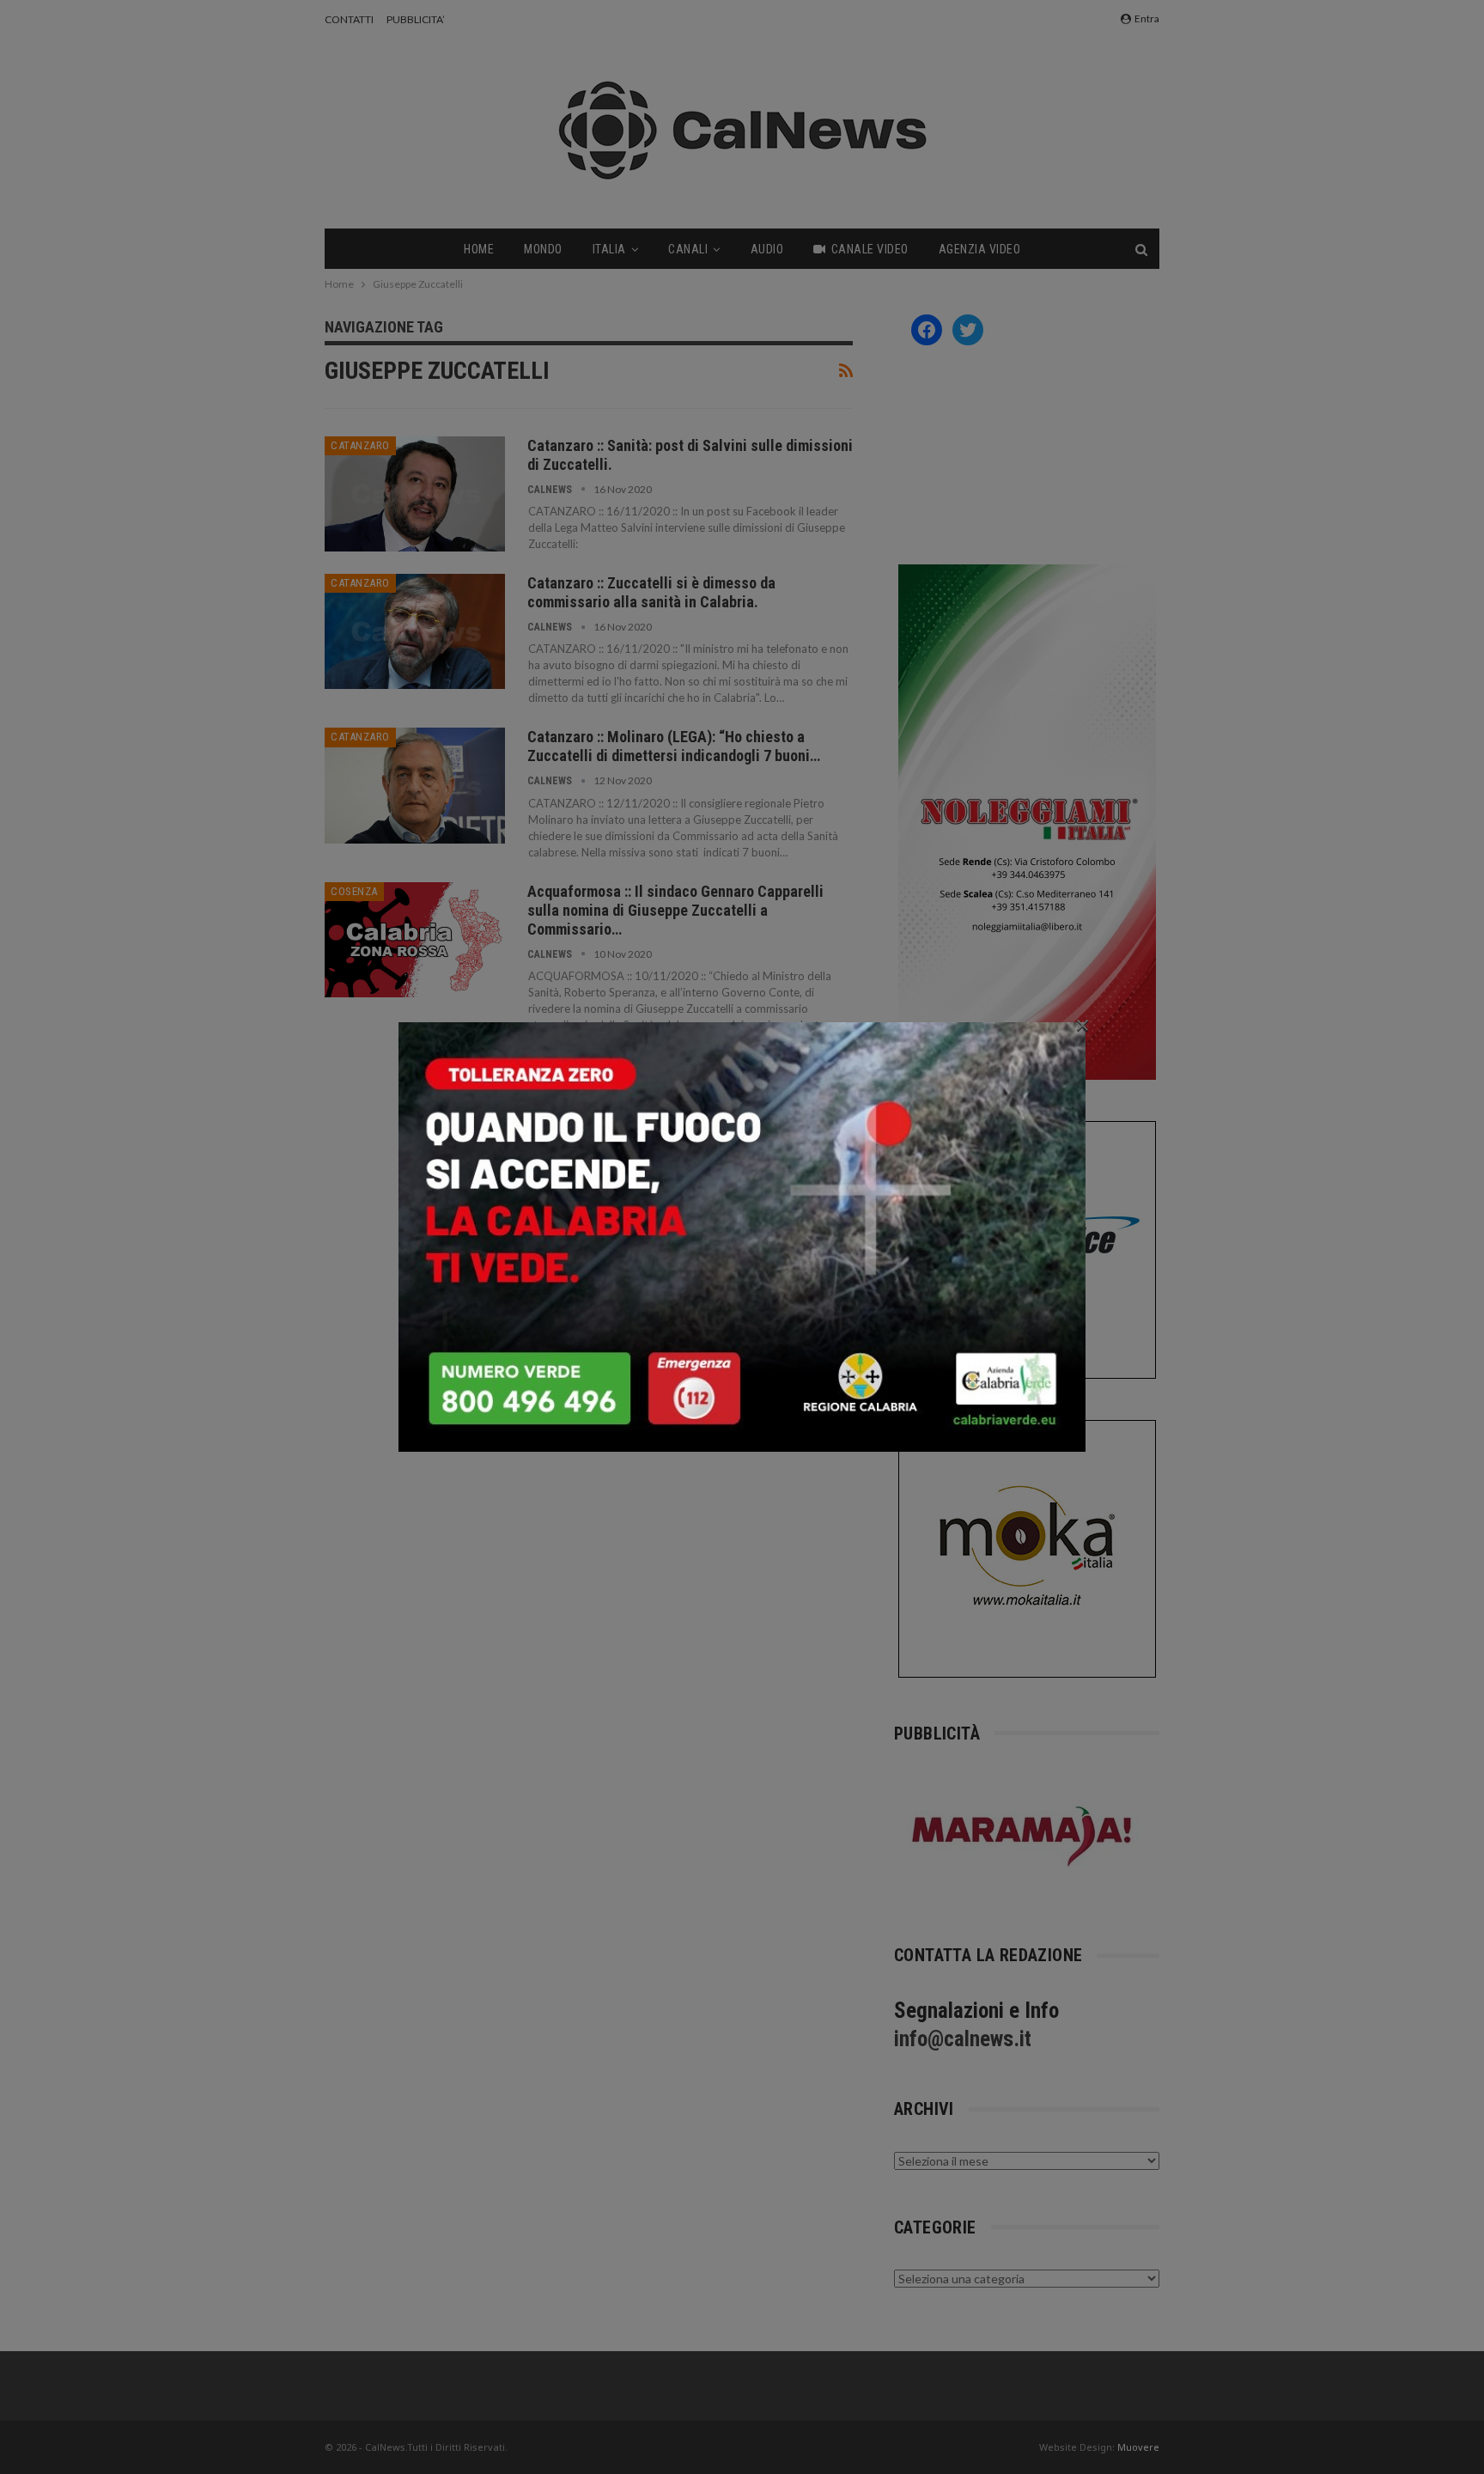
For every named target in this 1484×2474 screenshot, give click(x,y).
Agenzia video (980, 249)
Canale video (870, 249)
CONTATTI (349, 19)
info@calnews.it (963, 2039)
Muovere (1138, 2447)
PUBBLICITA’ (416, 19)
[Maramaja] (1023, 1836)
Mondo (543, 249)
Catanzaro (360, 445)
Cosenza (354, 891)
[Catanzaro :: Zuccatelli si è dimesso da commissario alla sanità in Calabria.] (415, 631)
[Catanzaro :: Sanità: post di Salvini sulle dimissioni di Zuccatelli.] (415, 494)
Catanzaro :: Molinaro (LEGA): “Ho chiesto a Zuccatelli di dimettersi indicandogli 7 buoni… (674, 746)
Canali (688, 249)
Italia (609, 249)
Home (479, 249)
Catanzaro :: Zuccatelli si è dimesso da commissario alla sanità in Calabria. (651, 592)
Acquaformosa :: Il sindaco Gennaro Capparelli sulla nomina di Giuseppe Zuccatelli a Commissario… (675, 910)
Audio (767, 249)
